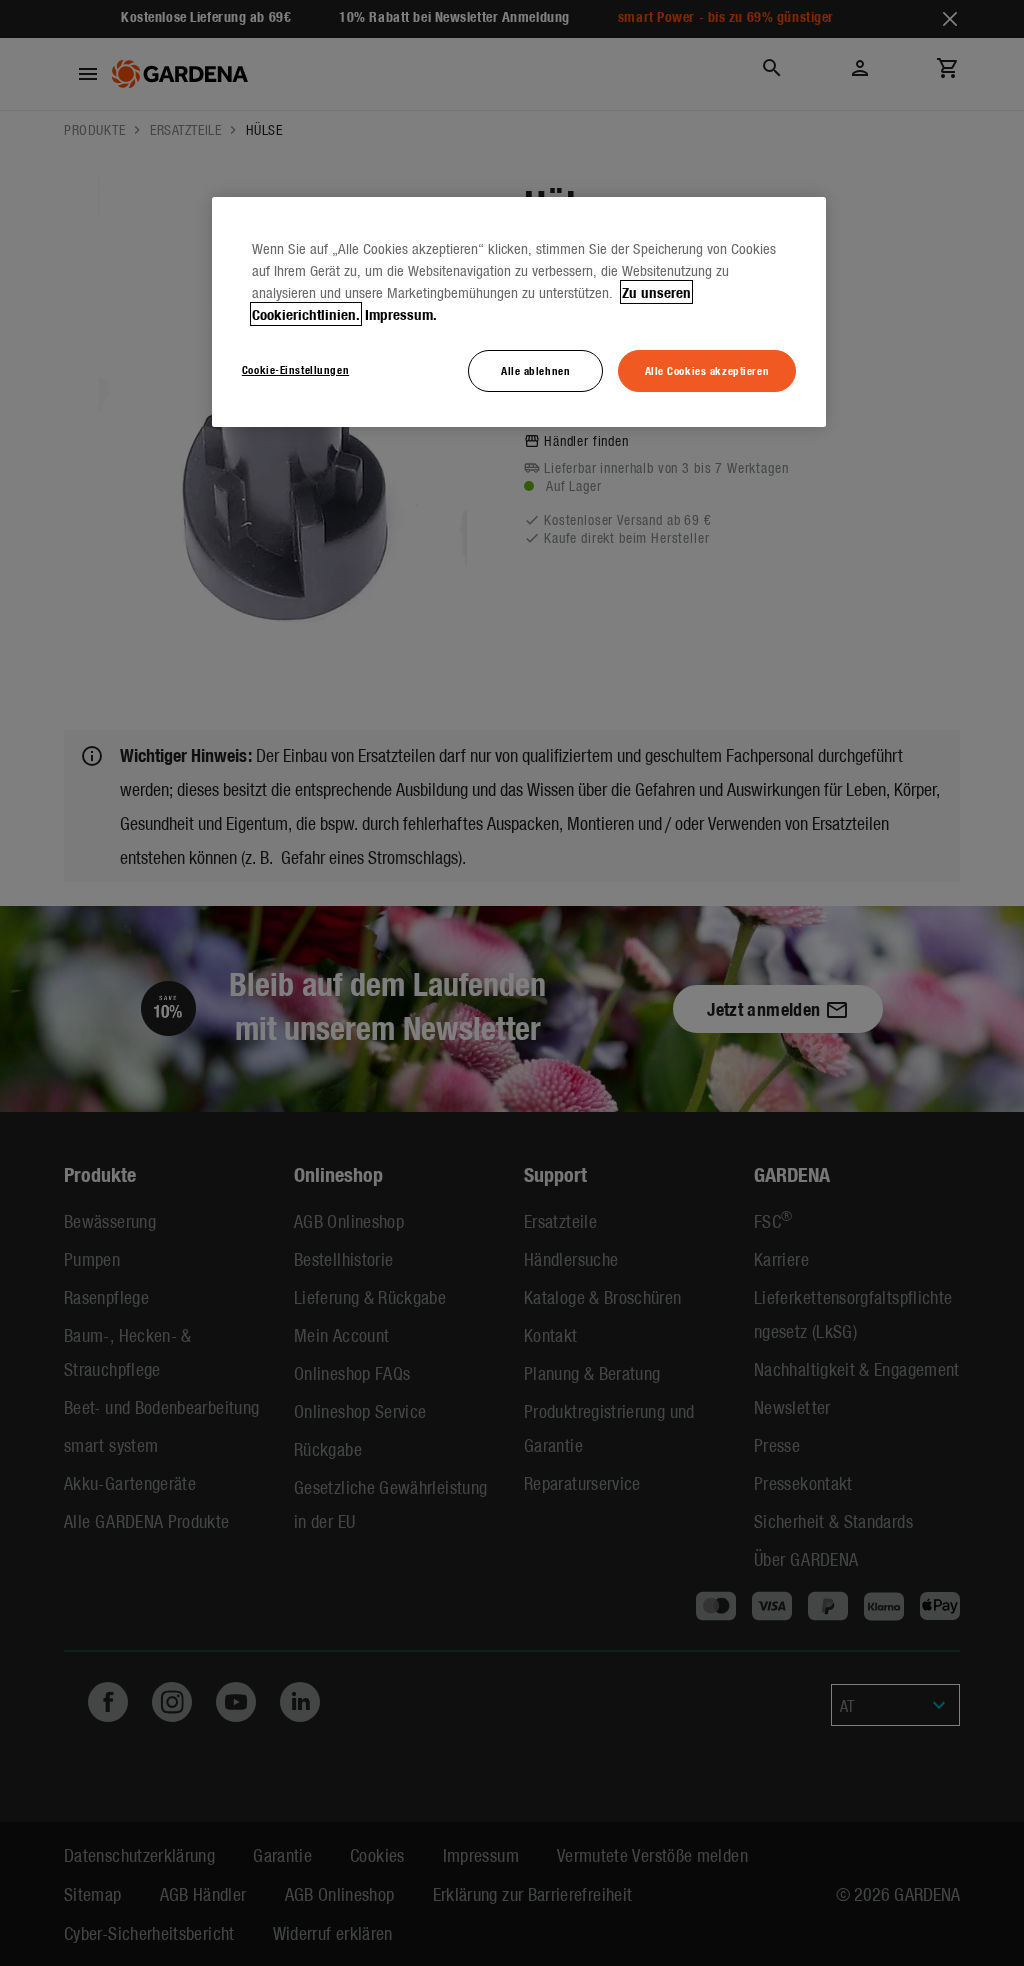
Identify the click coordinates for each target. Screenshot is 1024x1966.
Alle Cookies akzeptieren (707, 370)
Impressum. (401, 314)
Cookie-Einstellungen (295, 369)
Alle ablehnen (535, 370)
